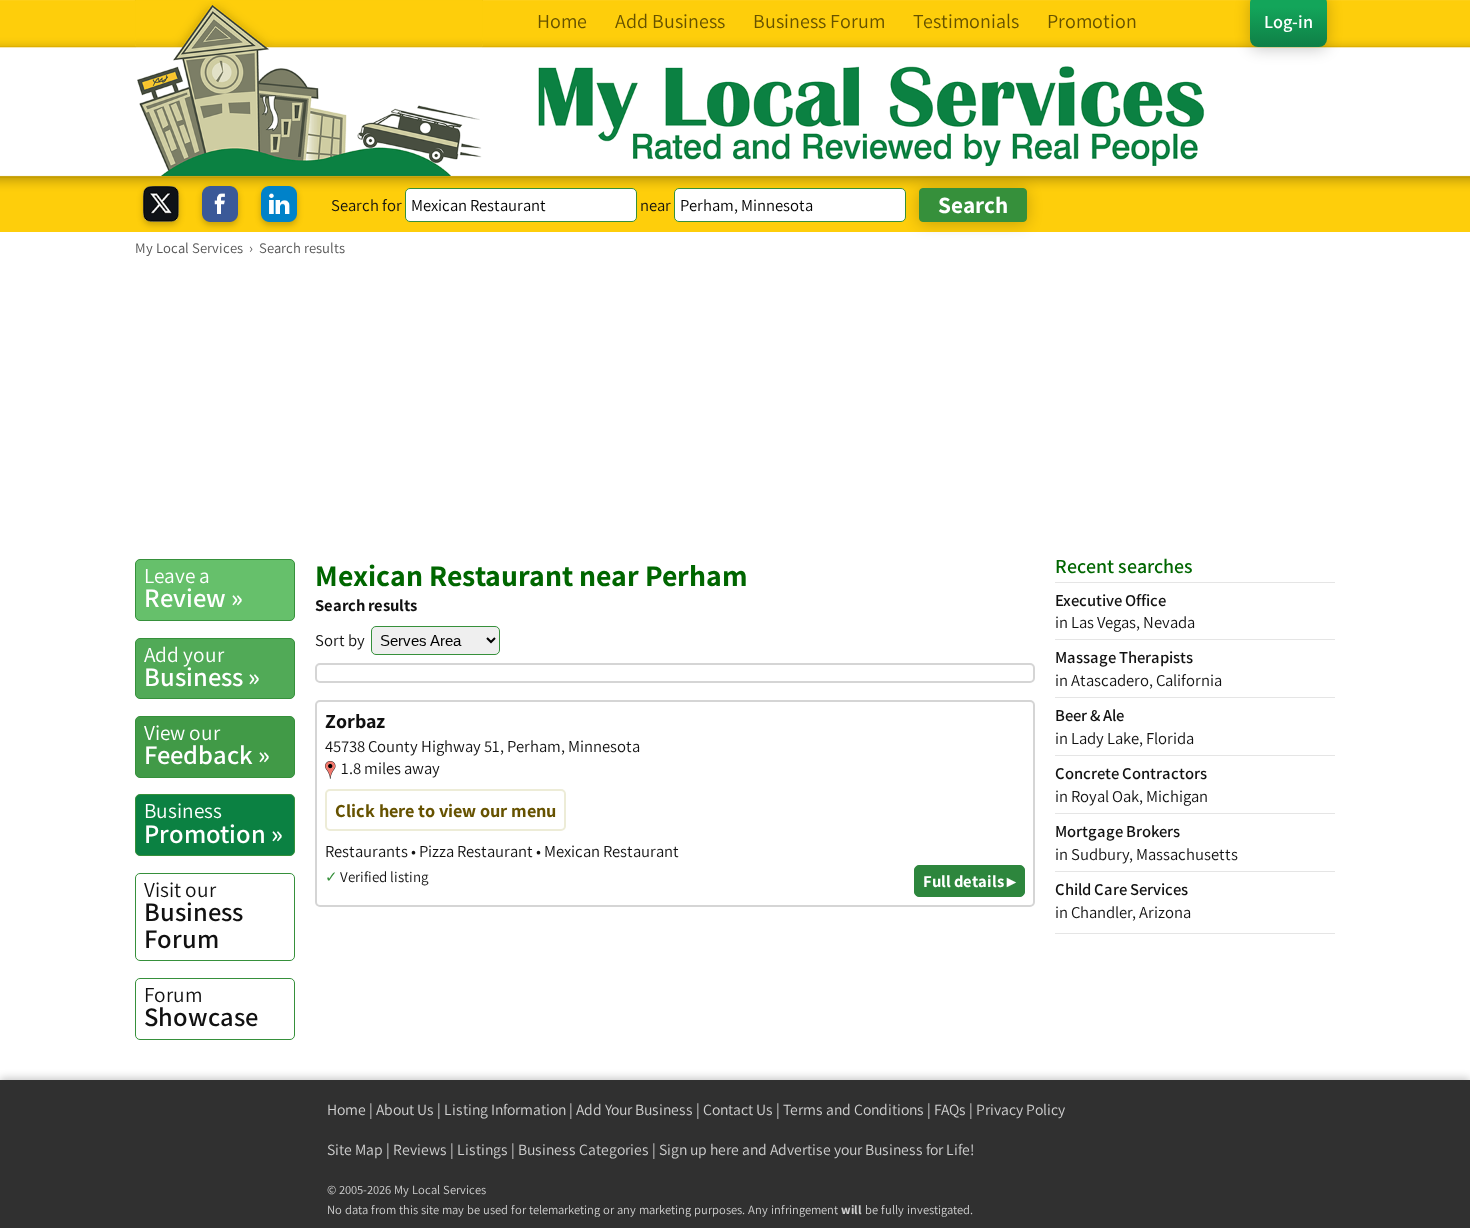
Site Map (355, 1149)
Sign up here (699, 1149)
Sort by (340, 640)
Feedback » (207, 745)
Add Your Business (634, 1109)
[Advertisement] (735, 407)
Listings (482, 1149)
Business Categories (583, 1149)
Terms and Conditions (853, 1109)
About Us (405, 1109)
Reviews (420, 1149)
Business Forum (193, 915)
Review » (193, 588)
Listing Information (505, 1109)
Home (346, 1109)
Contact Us (738, 1109)
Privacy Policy (1020, 1109)
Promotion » (213, 823)
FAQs (950, 1109)
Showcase (201, 1007)
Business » (202, 667)
